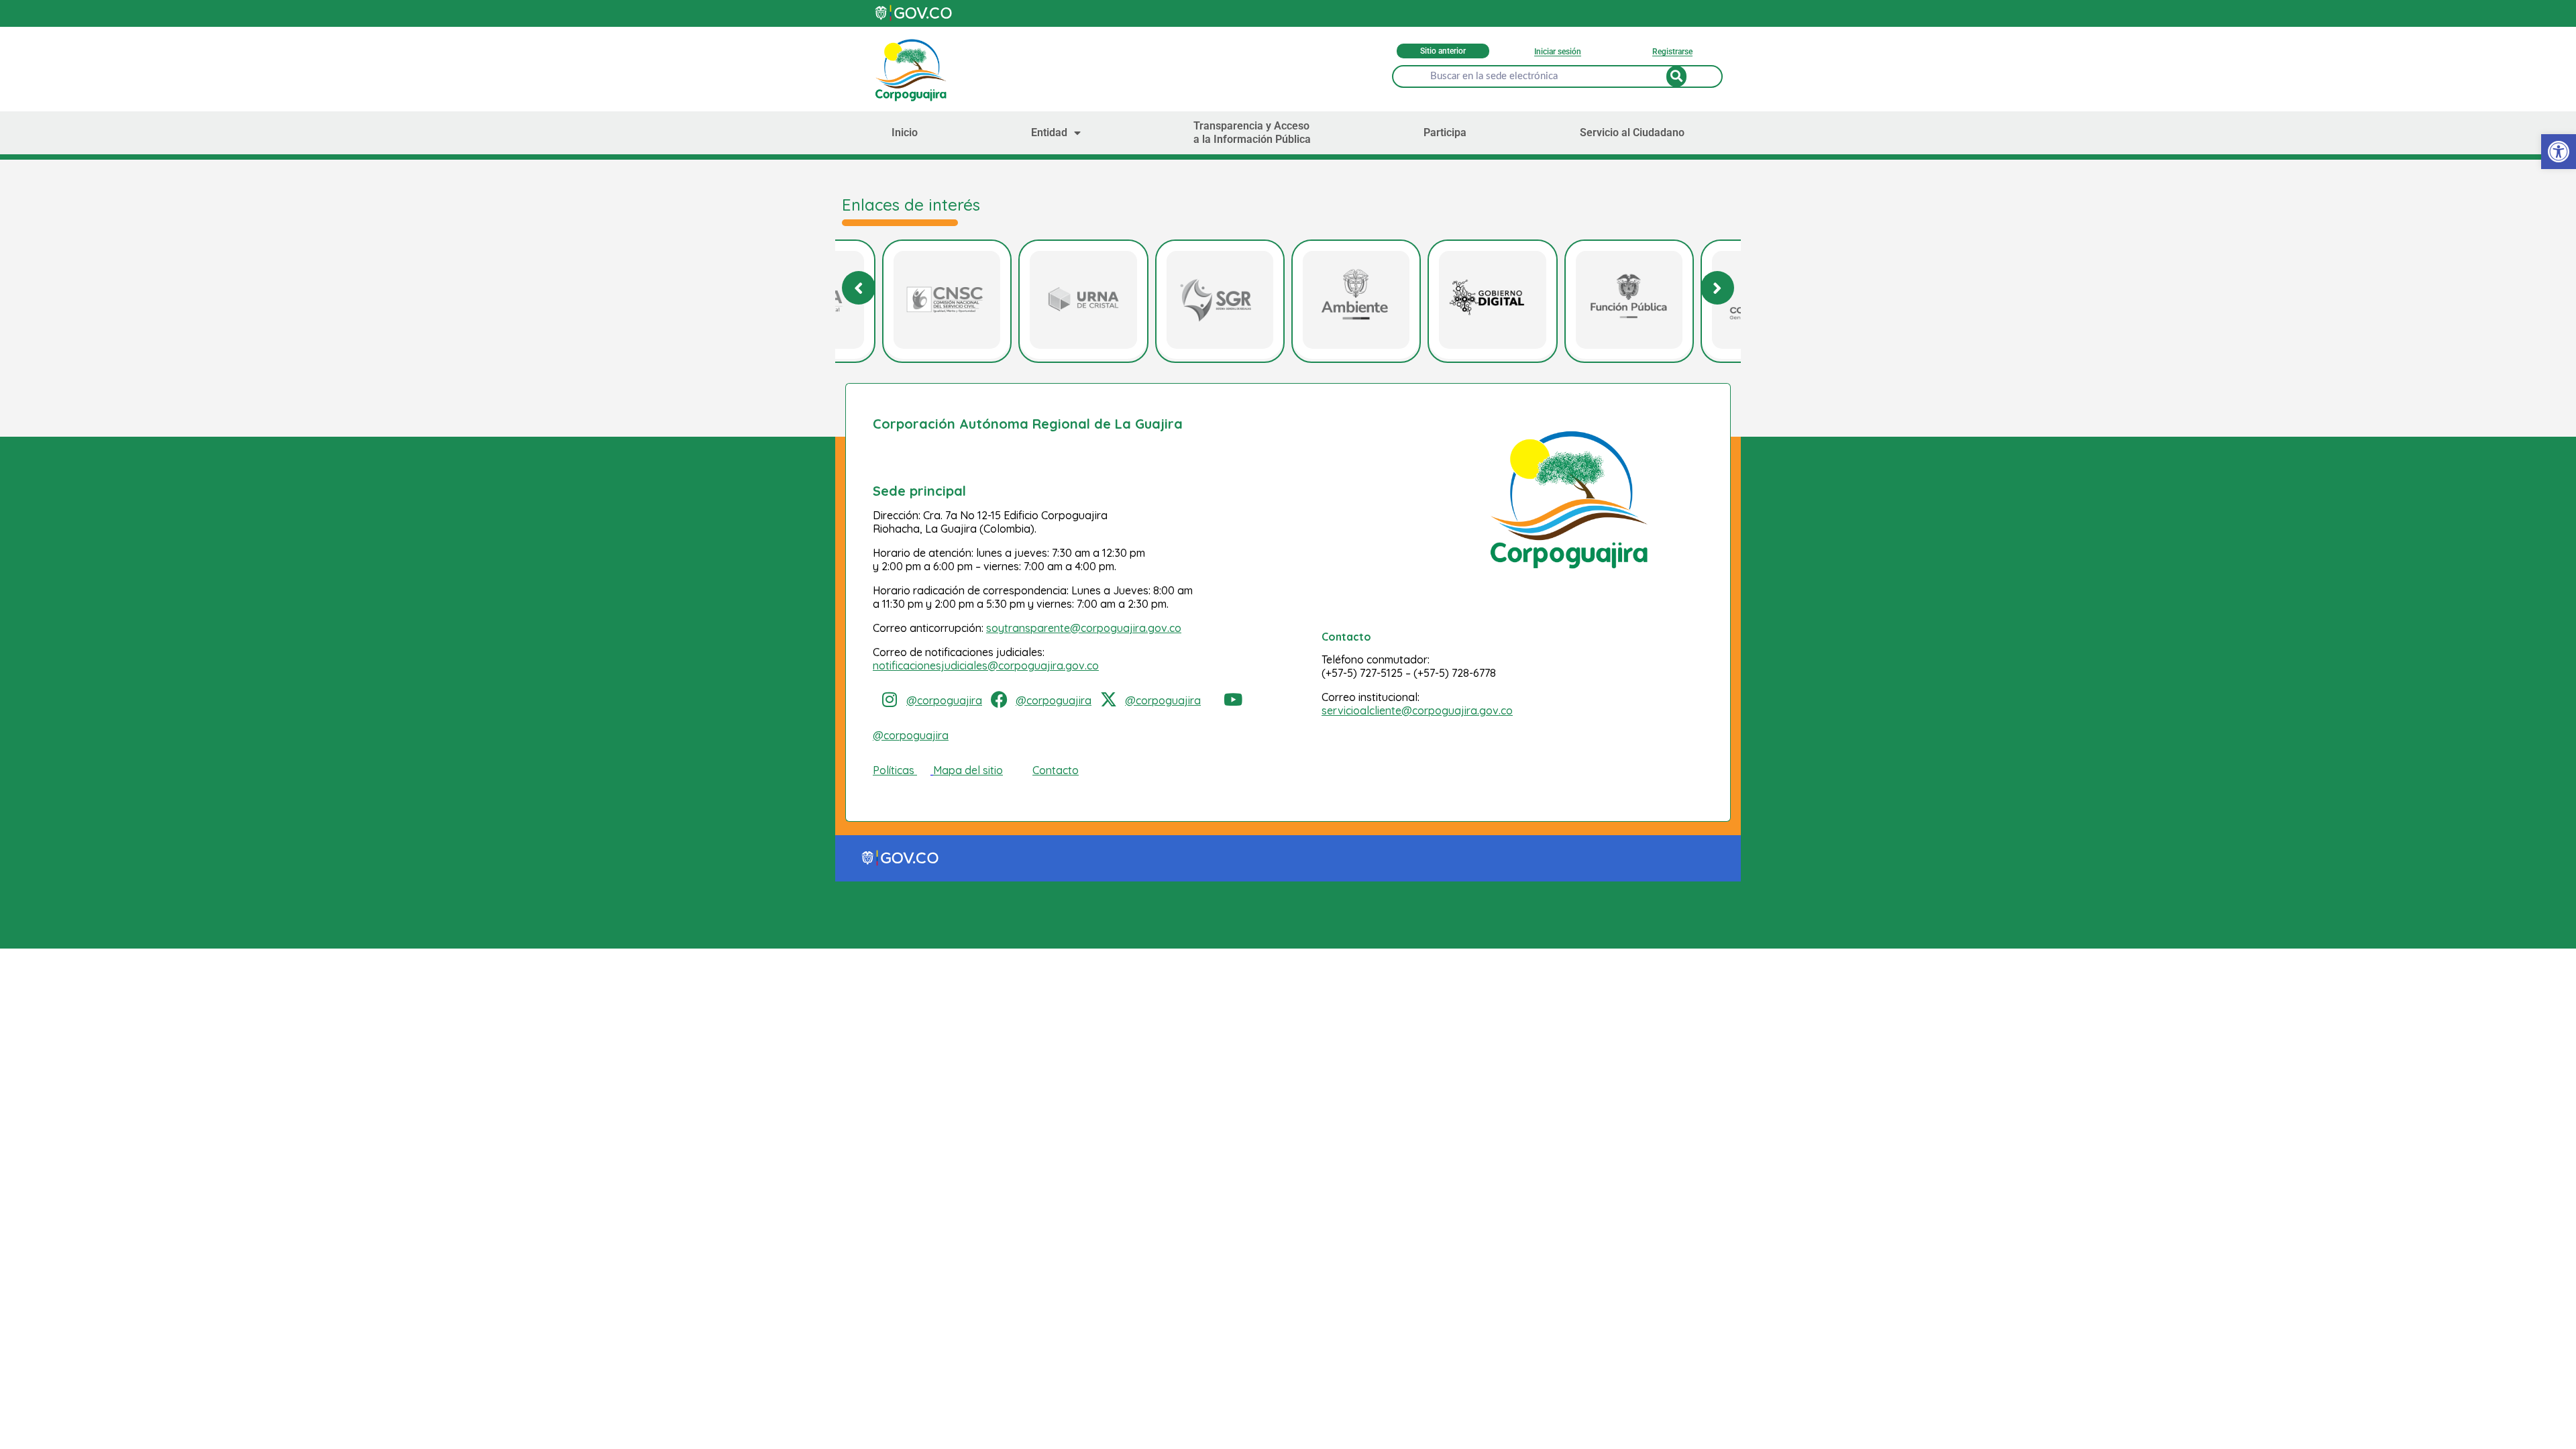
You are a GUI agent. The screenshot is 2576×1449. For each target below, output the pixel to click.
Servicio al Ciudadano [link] (1632, 132)
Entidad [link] (1049, 132)
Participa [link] (1445, 132)
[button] (1717, 288)
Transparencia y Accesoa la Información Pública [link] (1252, 132)
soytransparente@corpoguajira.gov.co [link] (1084, 628)
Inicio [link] (905, 132)
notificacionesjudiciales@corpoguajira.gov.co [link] (986, 665)
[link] (2559, 152)
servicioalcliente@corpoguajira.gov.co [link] (1417, 710)
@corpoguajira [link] (944, 700)
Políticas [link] (894, 770)
